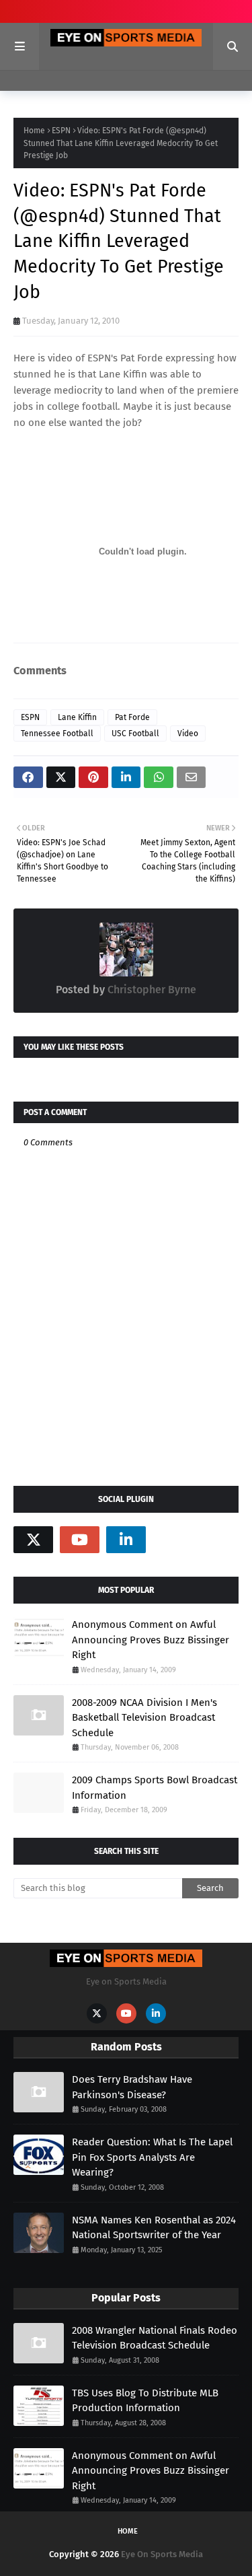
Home (34, 131)
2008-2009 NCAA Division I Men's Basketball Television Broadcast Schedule (144, 1718)
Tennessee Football (57, 734)
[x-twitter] (33, 1540)
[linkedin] (126, 1540)
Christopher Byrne (151, 990)
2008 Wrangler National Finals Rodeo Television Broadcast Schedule (155, 2338)
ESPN (61, 131)
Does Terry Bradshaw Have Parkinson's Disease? (132, 2087)
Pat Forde (132, 717)
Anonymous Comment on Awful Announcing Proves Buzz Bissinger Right (151, 1640)
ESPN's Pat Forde (125, 358)
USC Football (135, 734)
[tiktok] (172, 1540)
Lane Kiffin (77, 717)
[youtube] (80, 1540)
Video (188, 734)
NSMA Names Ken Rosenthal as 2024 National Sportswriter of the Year (154, 2228)
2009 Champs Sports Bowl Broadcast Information (155, 1788)
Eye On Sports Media (162, 2554)
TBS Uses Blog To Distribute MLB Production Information (145, 2401)
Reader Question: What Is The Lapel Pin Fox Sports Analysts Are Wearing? (152, 2157)
